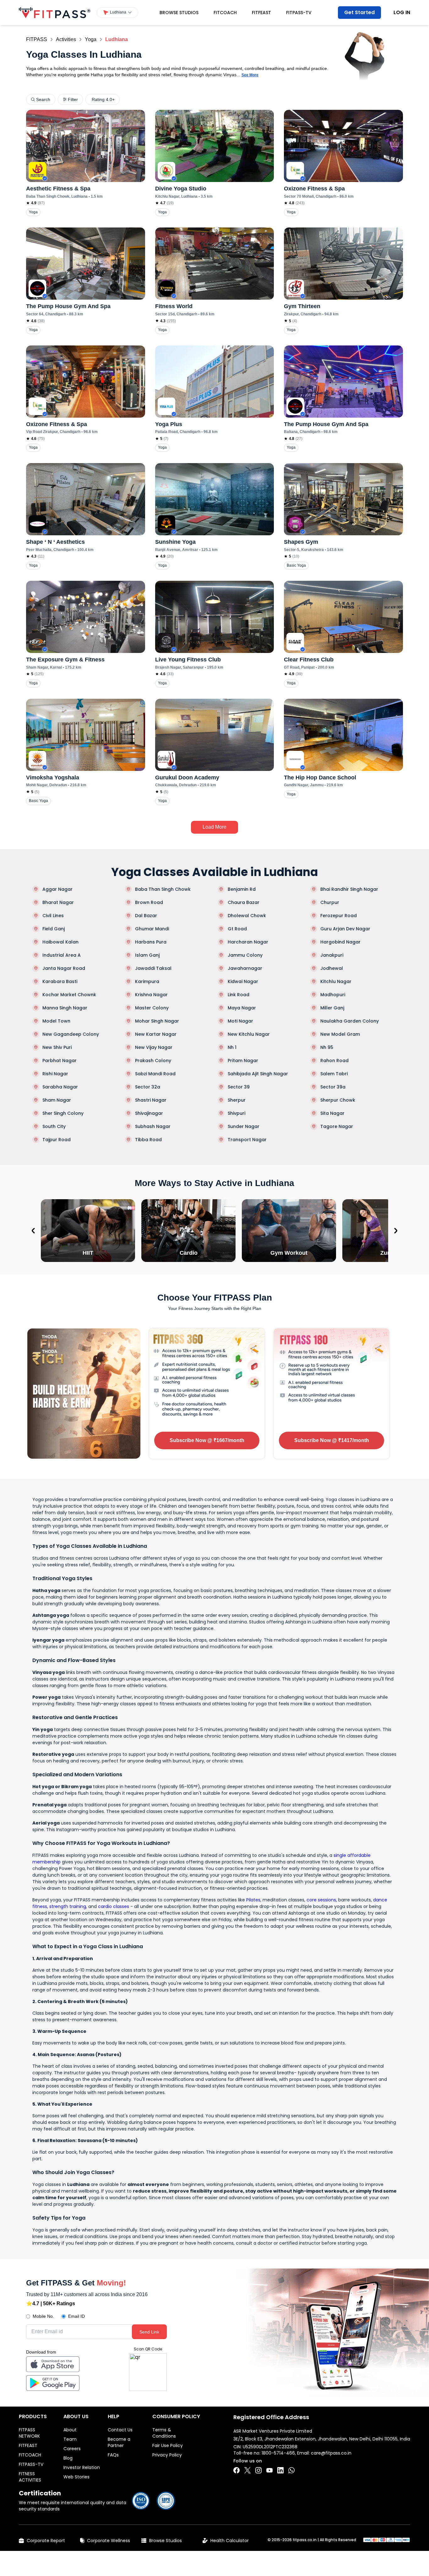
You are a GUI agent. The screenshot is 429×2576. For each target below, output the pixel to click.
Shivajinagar (149, 1113)
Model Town (56, 1021)
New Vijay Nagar (154, 1047)
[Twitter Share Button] (247, 2470)
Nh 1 (232, 1047)
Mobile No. (43, 2316)
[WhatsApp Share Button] (291, 2470)
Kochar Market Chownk (69, 995)
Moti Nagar (240, 1021)
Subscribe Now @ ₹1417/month (332, 1440)
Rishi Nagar (55, 1074)
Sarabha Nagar (60, 1087)
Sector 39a (333, 1087)
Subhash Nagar (153, 1126)
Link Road (239, 995)
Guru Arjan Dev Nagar (345, 929)
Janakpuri (332, 955)
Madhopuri (333, 995)
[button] (117, 13)
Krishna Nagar (151, 995)
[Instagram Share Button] (258, 2470)
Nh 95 (327, 1047)
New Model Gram (340, 1034)
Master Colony (152, 1008)
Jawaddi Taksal (153, 968)
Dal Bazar (146, 916)
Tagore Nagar (337, 1126)
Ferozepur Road (339, 916)
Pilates (253, 1900)
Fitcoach (225, 13)
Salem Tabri (334, 1074)
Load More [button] (215, 827)
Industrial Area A (62, 955)
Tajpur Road (57, 1140)
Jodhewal (332, 968)
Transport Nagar (247, 1140)
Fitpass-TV (299, 13)
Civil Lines (53, 916)
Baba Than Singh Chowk (163, 889)
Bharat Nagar (58, 902)
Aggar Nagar (57, 889)
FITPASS (37, 39)
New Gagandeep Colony (71, 1034)
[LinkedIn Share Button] (280, 2470)
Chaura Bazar (244, 902)
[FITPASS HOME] (55, 13)
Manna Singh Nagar (65, 1008)
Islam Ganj (147, 955)
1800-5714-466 (278, 2453)
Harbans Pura (151, 942)
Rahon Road (334, 1061)
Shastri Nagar (151, 1100)
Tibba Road (148, 1140)
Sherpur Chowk (338, 1100)
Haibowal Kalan (60, 942)
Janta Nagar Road (64, 968)
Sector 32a (148, 1087)
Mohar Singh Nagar (157, 1021)
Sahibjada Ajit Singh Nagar (258, 1074)
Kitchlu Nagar (336, 981)
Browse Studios (179, 13)
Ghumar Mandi (152, 929)
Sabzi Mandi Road (155, 1074)
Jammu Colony (245, 955)
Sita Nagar (332, 1113)
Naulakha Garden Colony (350, 1021)
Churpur (330, 902)
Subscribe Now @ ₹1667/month (207, 1440)
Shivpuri (236, 1113)
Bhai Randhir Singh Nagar (349, 889)
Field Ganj (54, 929)
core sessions (321, 1900)
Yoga (91, 39)
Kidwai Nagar (243, 981)
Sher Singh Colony (63, 1113)
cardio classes (114, 1906)
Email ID (76, 2316)
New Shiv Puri (57, 1047)
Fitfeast (261, 13)
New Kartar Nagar (156, 1034)
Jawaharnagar (245, 968)
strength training (68, 1906)
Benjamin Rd (242, 889)
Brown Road (149, 902)
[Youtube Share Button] (269, 2470)
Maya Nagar (242, 1008)
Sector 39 (239, 1087)
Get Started (359, 12)
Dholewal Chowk (247, 916)
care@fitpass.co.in (331, 2453)
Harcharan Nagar (248, 942)
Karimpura (147, 981)
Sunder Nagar (244, 1126)
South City (54, 1126)
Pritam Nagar (243, 1061)
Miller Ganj (332, 1008)
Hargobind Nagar (340, 942)
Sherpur (237, 1100)
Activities (66, 39)
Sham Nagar (57, 1100)
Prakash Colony (153, 1061)
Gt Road (237, 929)
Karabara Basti (60, 981)
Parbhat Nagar (60, 1061)
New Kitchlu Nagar (249, 1034)
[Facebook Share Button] (236, 2470)
